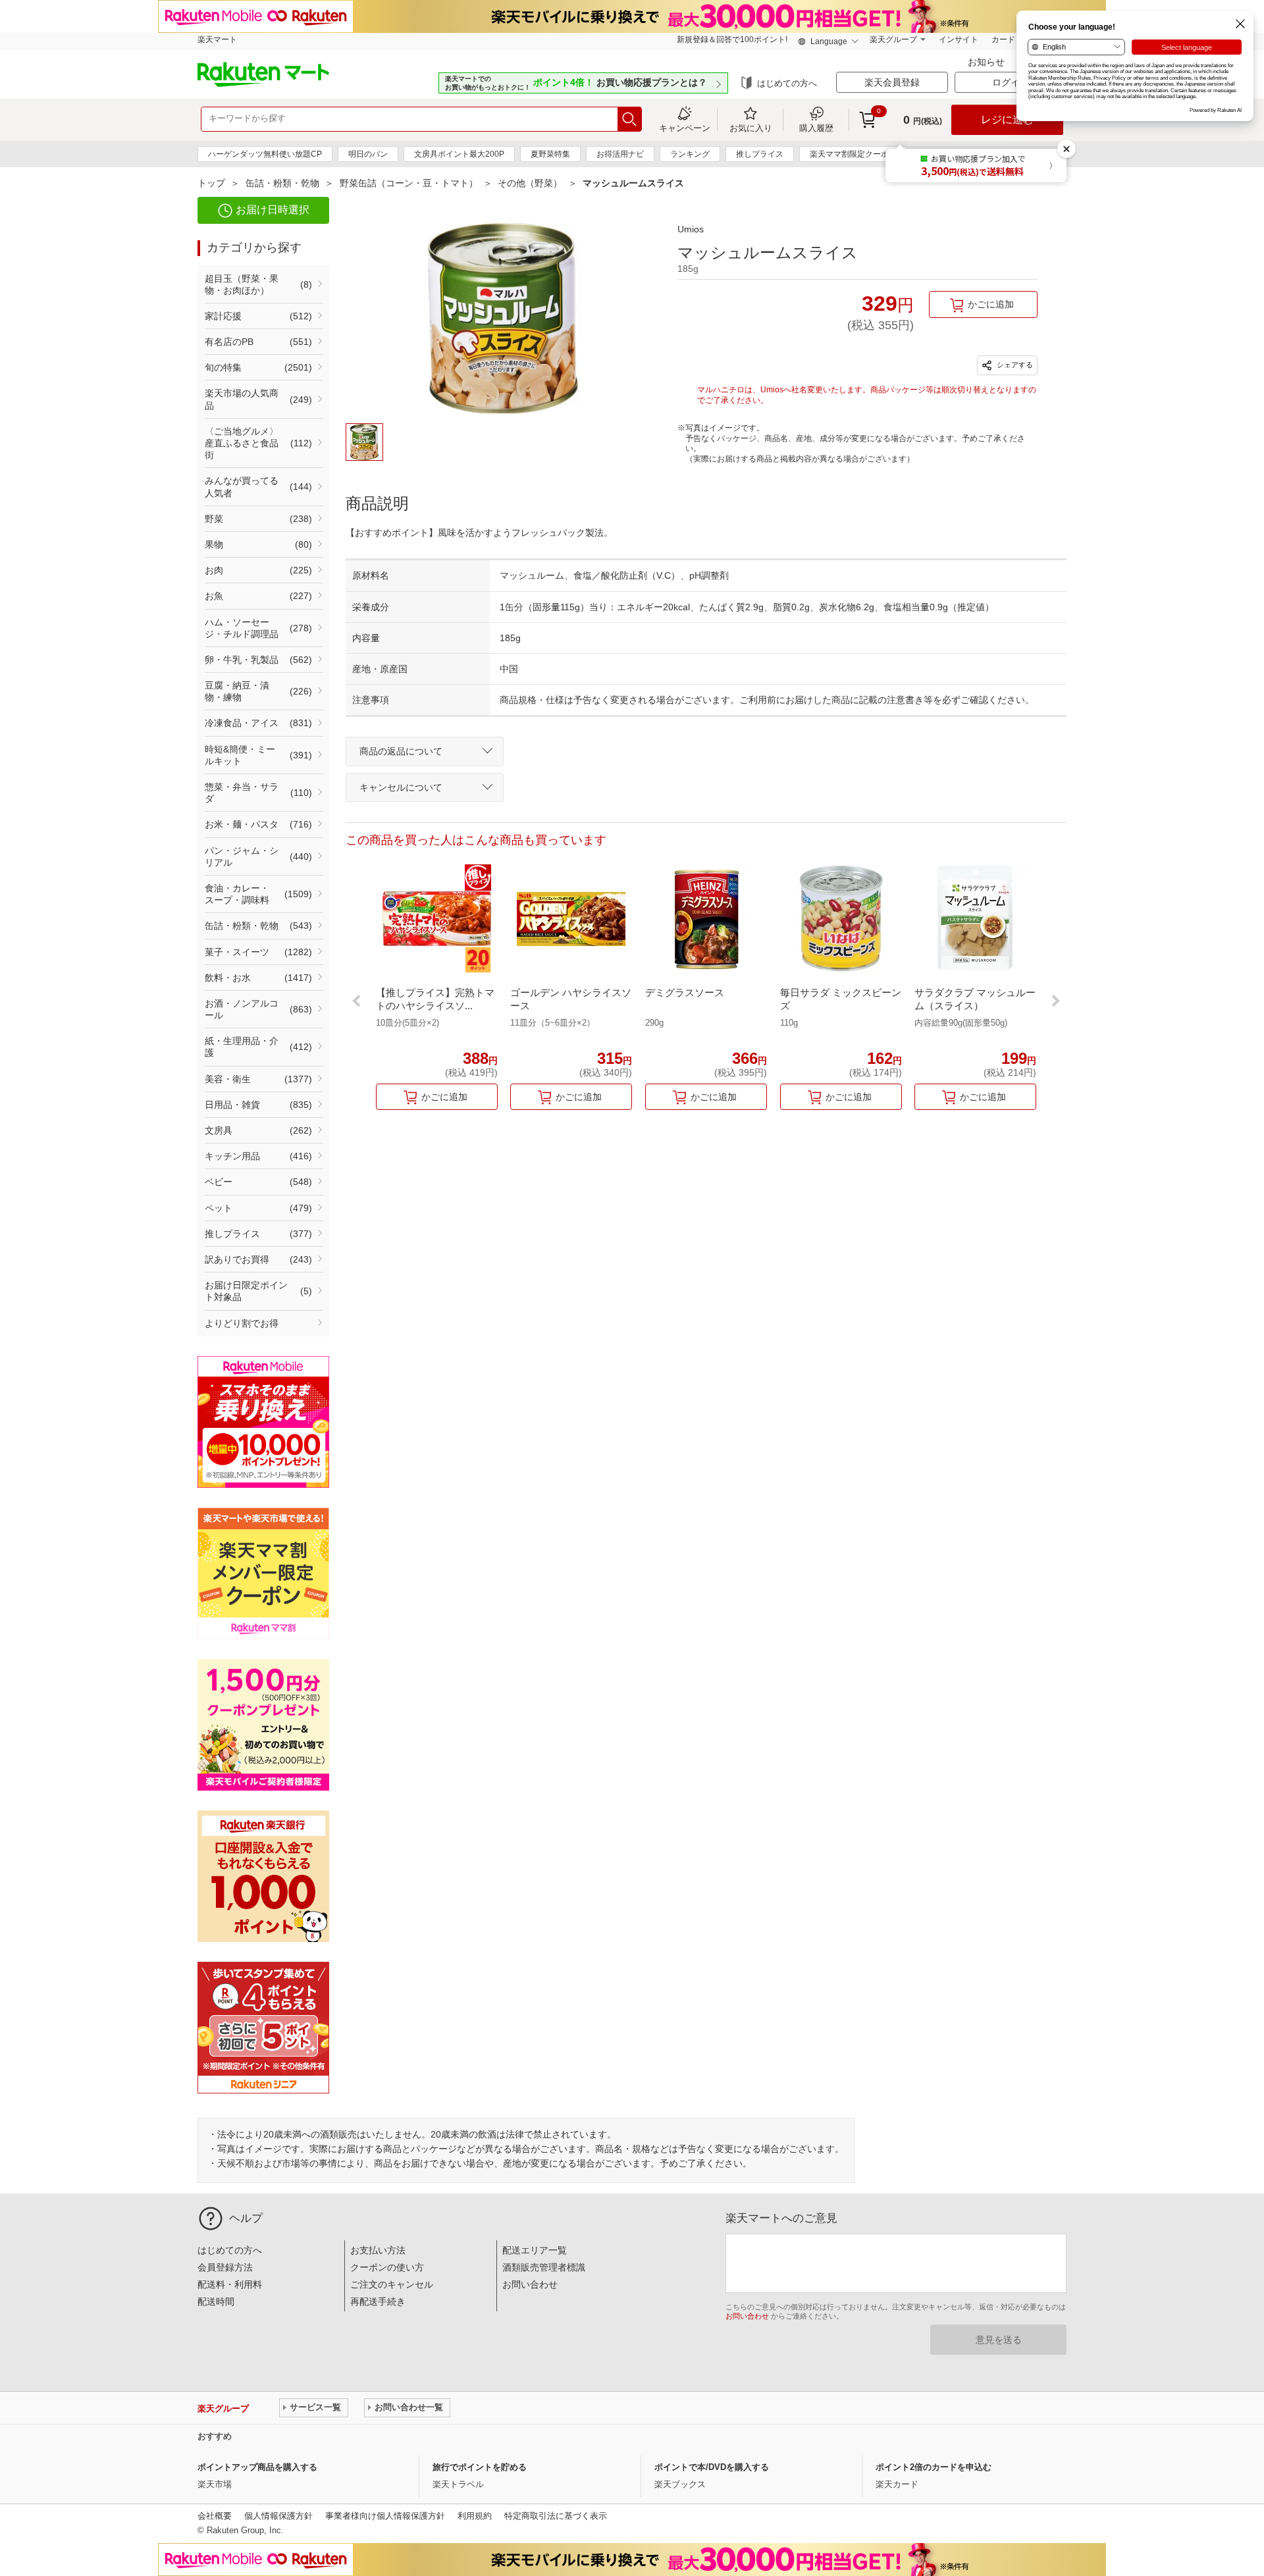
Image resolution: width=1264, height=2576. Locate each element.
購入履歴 (816, 128)
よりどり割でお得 (242, 1323)
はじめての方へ (787, 83)
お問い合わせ (530, 2284)
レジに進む (1007, 119)
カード (1003, 39)
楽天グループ (893, 39)
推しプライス (760, 154)
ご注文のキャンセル (392, 2284)
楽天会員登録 (892, 82)
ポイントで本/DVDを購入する (712, 2467)
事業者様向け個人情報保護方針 (385, 2516)
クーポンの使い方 (387, 2267)
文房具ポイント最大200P (459, 154)
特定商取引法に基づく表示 (556, 2516)
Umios (691, 229)
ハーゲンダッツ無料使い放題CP (265, 154)
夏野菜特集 (550, 154)
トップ (211, 183)
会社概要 (215, 2516)
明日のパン (368, 154)
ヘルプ (246, 2218)
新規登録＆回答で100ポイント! (732, 39)
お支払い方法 (378, 2250)
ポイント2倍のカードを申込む (934, 2467)
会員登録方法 (225, 2267)
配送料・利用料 (230, 2284)
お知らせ (987, 62)
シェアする (1014, 365)
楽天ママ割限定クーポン (853, 154)
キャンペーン (685, 128)
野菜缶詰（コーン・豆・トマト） (409, 183)
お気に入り (751, 128)
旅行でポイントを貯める (480, 2467)
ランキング (690, 154)
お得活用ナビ (620, 154)
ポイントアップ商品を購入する (257, 2467)
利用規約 (475, 2516)
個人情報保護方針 (278, 2516)
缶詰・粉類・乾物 (282, 183)
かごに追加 (991, 304)
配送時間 (216, 2301)
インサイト (959, 39)
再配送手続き (378, 2301)
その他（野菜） (530, 183)
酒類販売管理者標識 (544, 2267)
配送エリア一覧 (535, 2250)
